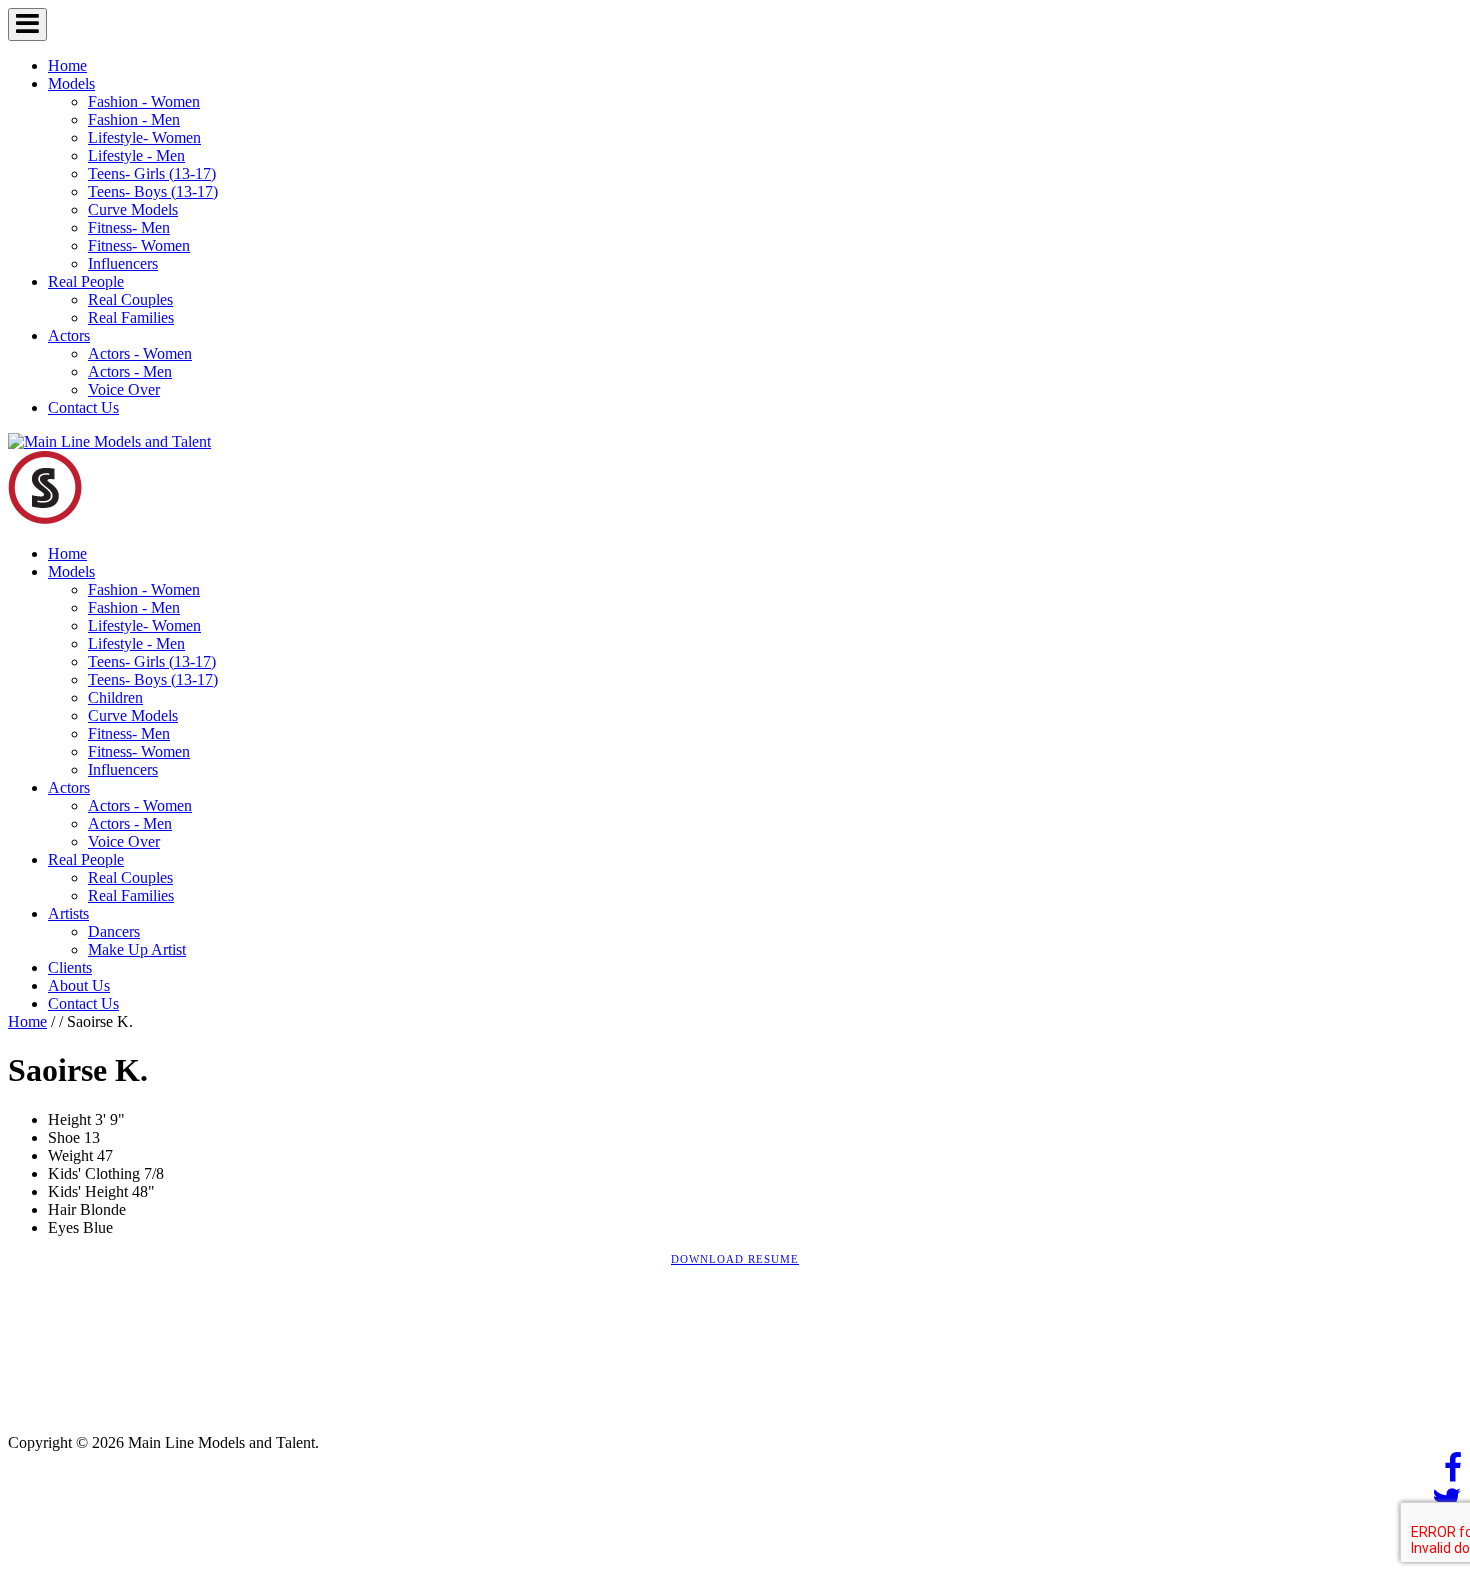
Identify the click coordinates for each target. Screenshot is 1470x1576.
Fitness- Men (129, 227)
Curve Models (133, 209)
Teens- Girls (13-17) (152, 173)
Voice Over (124, 389)
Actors (69, 335)
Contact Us (83, 407)
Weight (70, 1155)
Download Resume (735, 1259)
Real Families (131, 317)
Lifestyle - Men (136, 155)
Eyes (63, 1227)
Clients (70, 967)
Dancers (114, 931)
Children (115, 697)
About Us (79, 985)
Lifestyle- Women (144, 137)
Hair (62, 1209)
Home (67, 65)
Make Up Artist (137, 949)
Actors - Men (130, 371)
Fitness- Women (139, 245)
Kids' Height (88, 1191)
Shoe (64, 1137)
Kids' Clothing (94, 1173)
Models (71, 83)
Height (69, 1119)
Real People (86, 281)
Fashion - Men (134, 119)
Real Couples (130, 299)
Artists (68, 913)
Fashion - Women (144, 101)
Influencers (123, 263)
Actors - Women (140, 353)
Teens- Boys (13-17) (153, 191)
